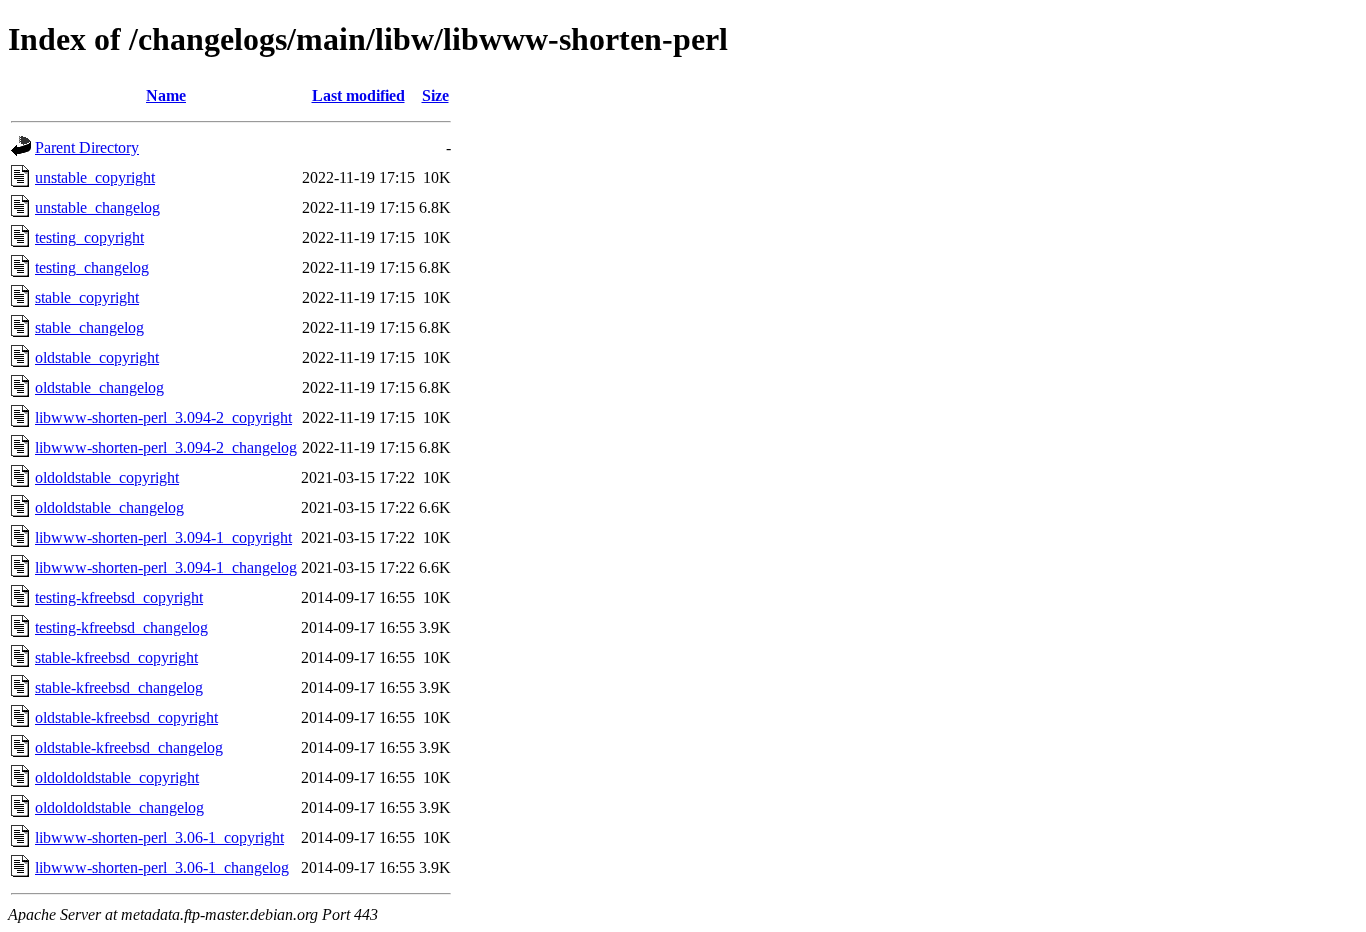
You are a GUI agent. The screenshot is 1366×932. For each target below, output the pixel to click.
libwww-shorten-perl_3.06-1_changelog (162, 867)
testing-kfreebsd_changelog (121, 627)
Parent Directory (87, 147)
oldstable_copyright (97, 357)
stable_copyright (87, 297)
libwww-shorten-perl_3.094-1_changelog (166, 567)
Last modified (358, 95)
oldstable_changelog (99, 387)
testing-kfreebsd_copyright (119, 597)
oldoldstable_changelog (109, 507)
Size (435, 95)
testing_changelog (92, 267)
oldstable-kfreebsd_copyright (126, 717)
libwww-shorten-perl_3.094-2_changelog (166, 447)
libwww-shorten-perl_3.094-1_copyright (163, 537)
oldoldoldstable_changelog (119, 807)
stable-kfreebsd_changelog (119, 687)
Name (166, 95)
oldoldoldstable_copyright (117, 777)
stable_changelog (89, 327)
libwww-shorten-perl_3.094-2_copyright (163, 417)
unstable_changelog (97, 207)
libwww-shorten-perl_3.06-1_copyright (159, 837)
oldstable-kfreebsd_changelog (129, 747)
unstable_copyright (95, 177)
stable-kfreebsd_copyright (116, 657)
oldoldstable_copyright (107, 477)
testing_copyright (89, 237)
